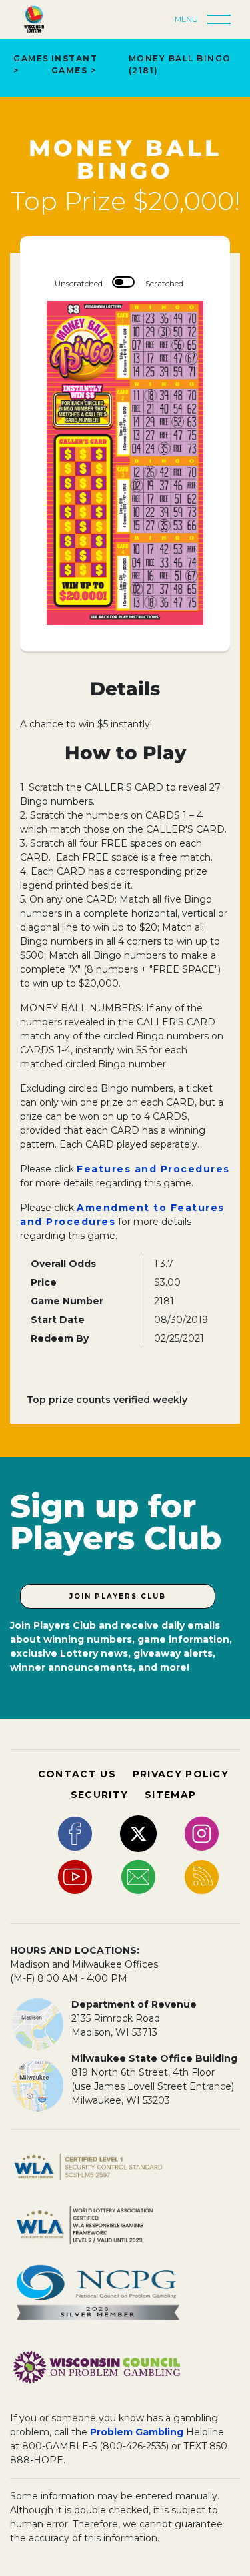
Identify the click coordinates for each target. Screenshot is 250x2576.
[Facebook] (75, 1833)
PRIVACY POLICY (181, 1774)
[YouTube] (75, 1876)
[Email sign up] (138, 1876)
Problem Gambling (137, 2432)
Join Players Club (118, 1596)
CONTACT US (77, 1774)
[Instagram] (202, 1833)
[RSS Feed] (202, 1876)
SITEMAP (170, 1795)
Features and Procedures (153, 1169)
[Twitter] (138, 1833)
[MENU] (223, 20)
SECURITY (99, 1795)
